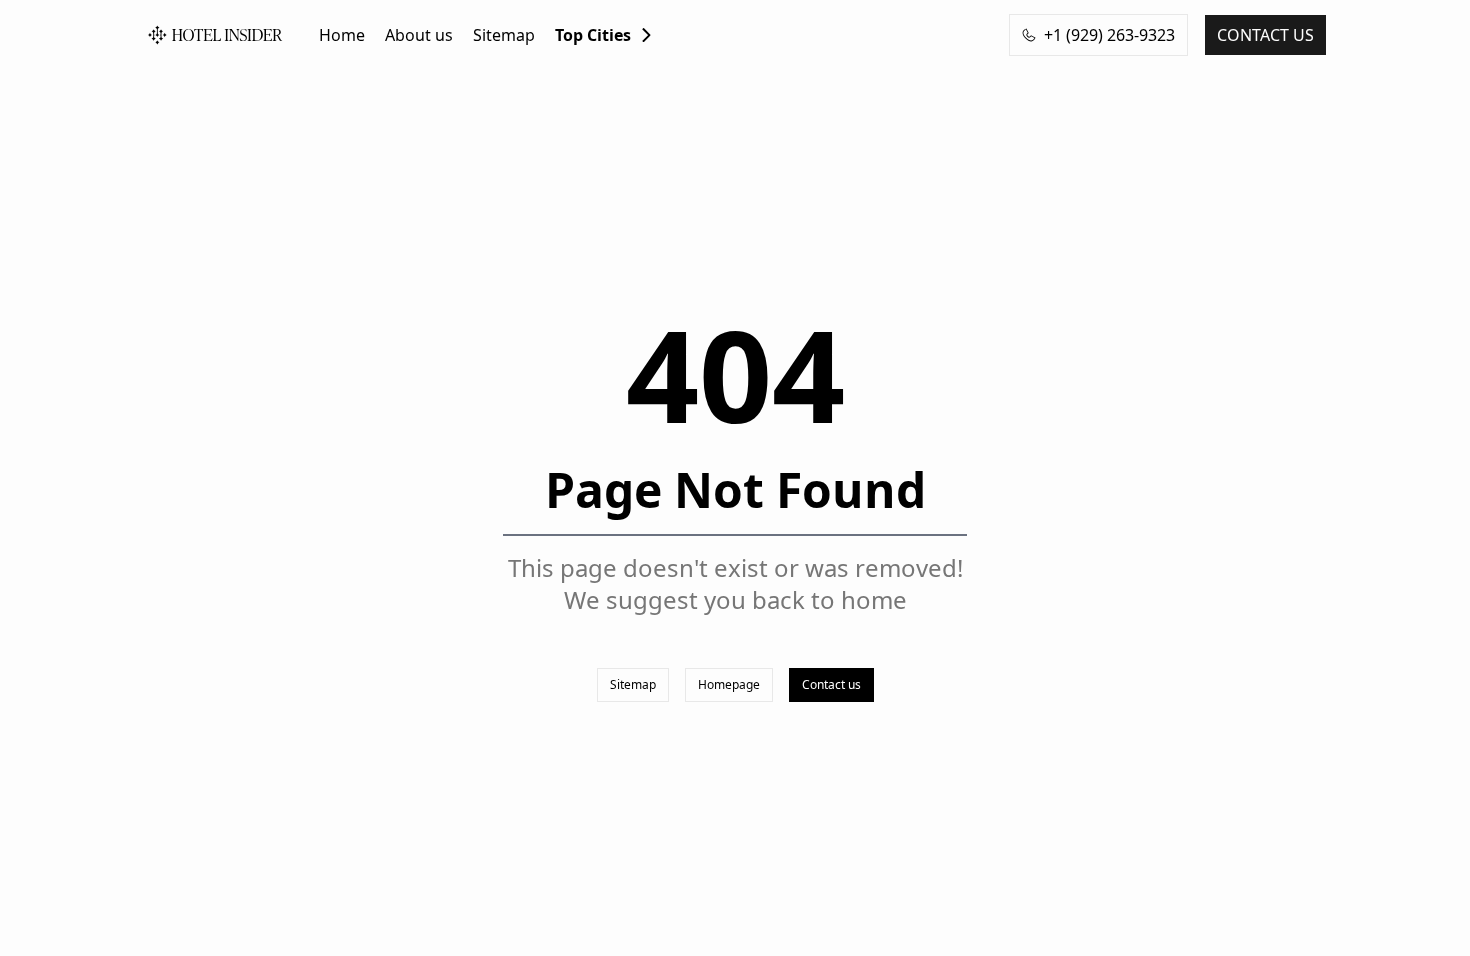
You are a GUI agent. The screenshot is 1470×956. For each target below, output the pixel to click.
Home (342, 35)
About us (419, 35)
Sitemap (504, 35)
